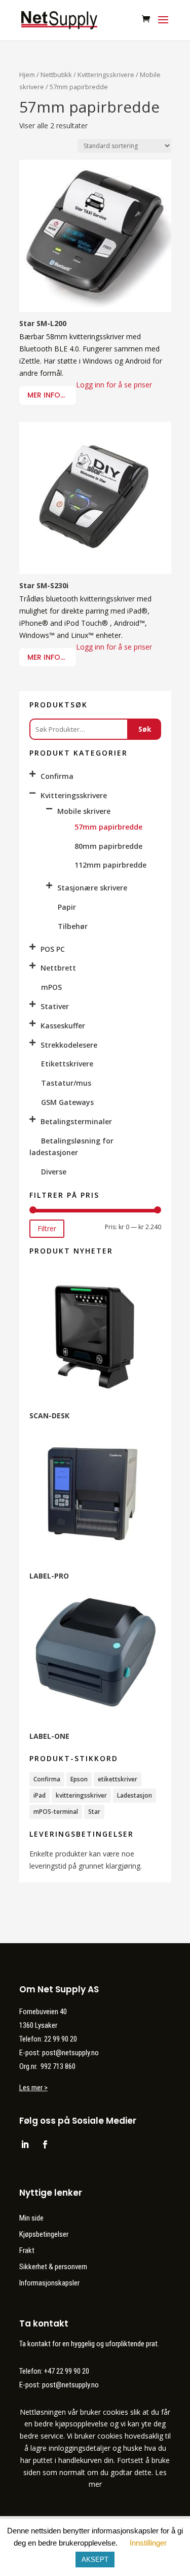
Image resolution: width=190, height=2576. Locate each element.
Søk (145, 729)
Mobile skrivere (84, 811)
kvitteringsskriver (81, 1795)
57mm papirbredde (108, 827)
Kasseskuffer (63, 1026)
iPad (40, 1795)
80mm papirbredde (108, 846)
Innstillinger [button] (148, 2543)
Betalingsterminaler (76, 1121)
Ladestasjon (135, 1795)
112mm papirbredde (110, 865)
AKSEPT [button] (95, 2560)
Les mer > (33, 2088)
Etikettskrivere (67, 1064)
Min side (31, 2218)
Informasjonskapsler (49, 2283)
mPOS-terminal (56, 1812)
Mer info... (46, 395)
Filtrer (47, 1228)
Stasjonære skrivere (92, 888)
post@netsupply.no (70, 2385)
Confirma (57, 776)
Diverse (54, 1172)
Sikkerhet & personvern (53, 2267)
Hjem (27, 75)
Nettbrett (58, 968)
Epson (79, 1779)
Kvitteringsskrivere (106, 75)
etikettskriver (118, 1779)
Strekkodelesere (69, 1045)
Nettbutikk (56, 75)
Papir (67, 907)
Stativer (55, 1006)
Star (94, 1812)
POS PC (53, 949)
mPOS (51, 987)
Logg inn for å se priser (114, 385)
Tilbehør (73, 926)
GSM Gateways (67, 1102)
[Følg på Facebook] (45, 2144)
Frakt (27, 2250)
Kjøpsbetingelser (44, 2234)
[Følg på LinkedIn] (25, 2144)
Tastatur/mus (66, 1083)
